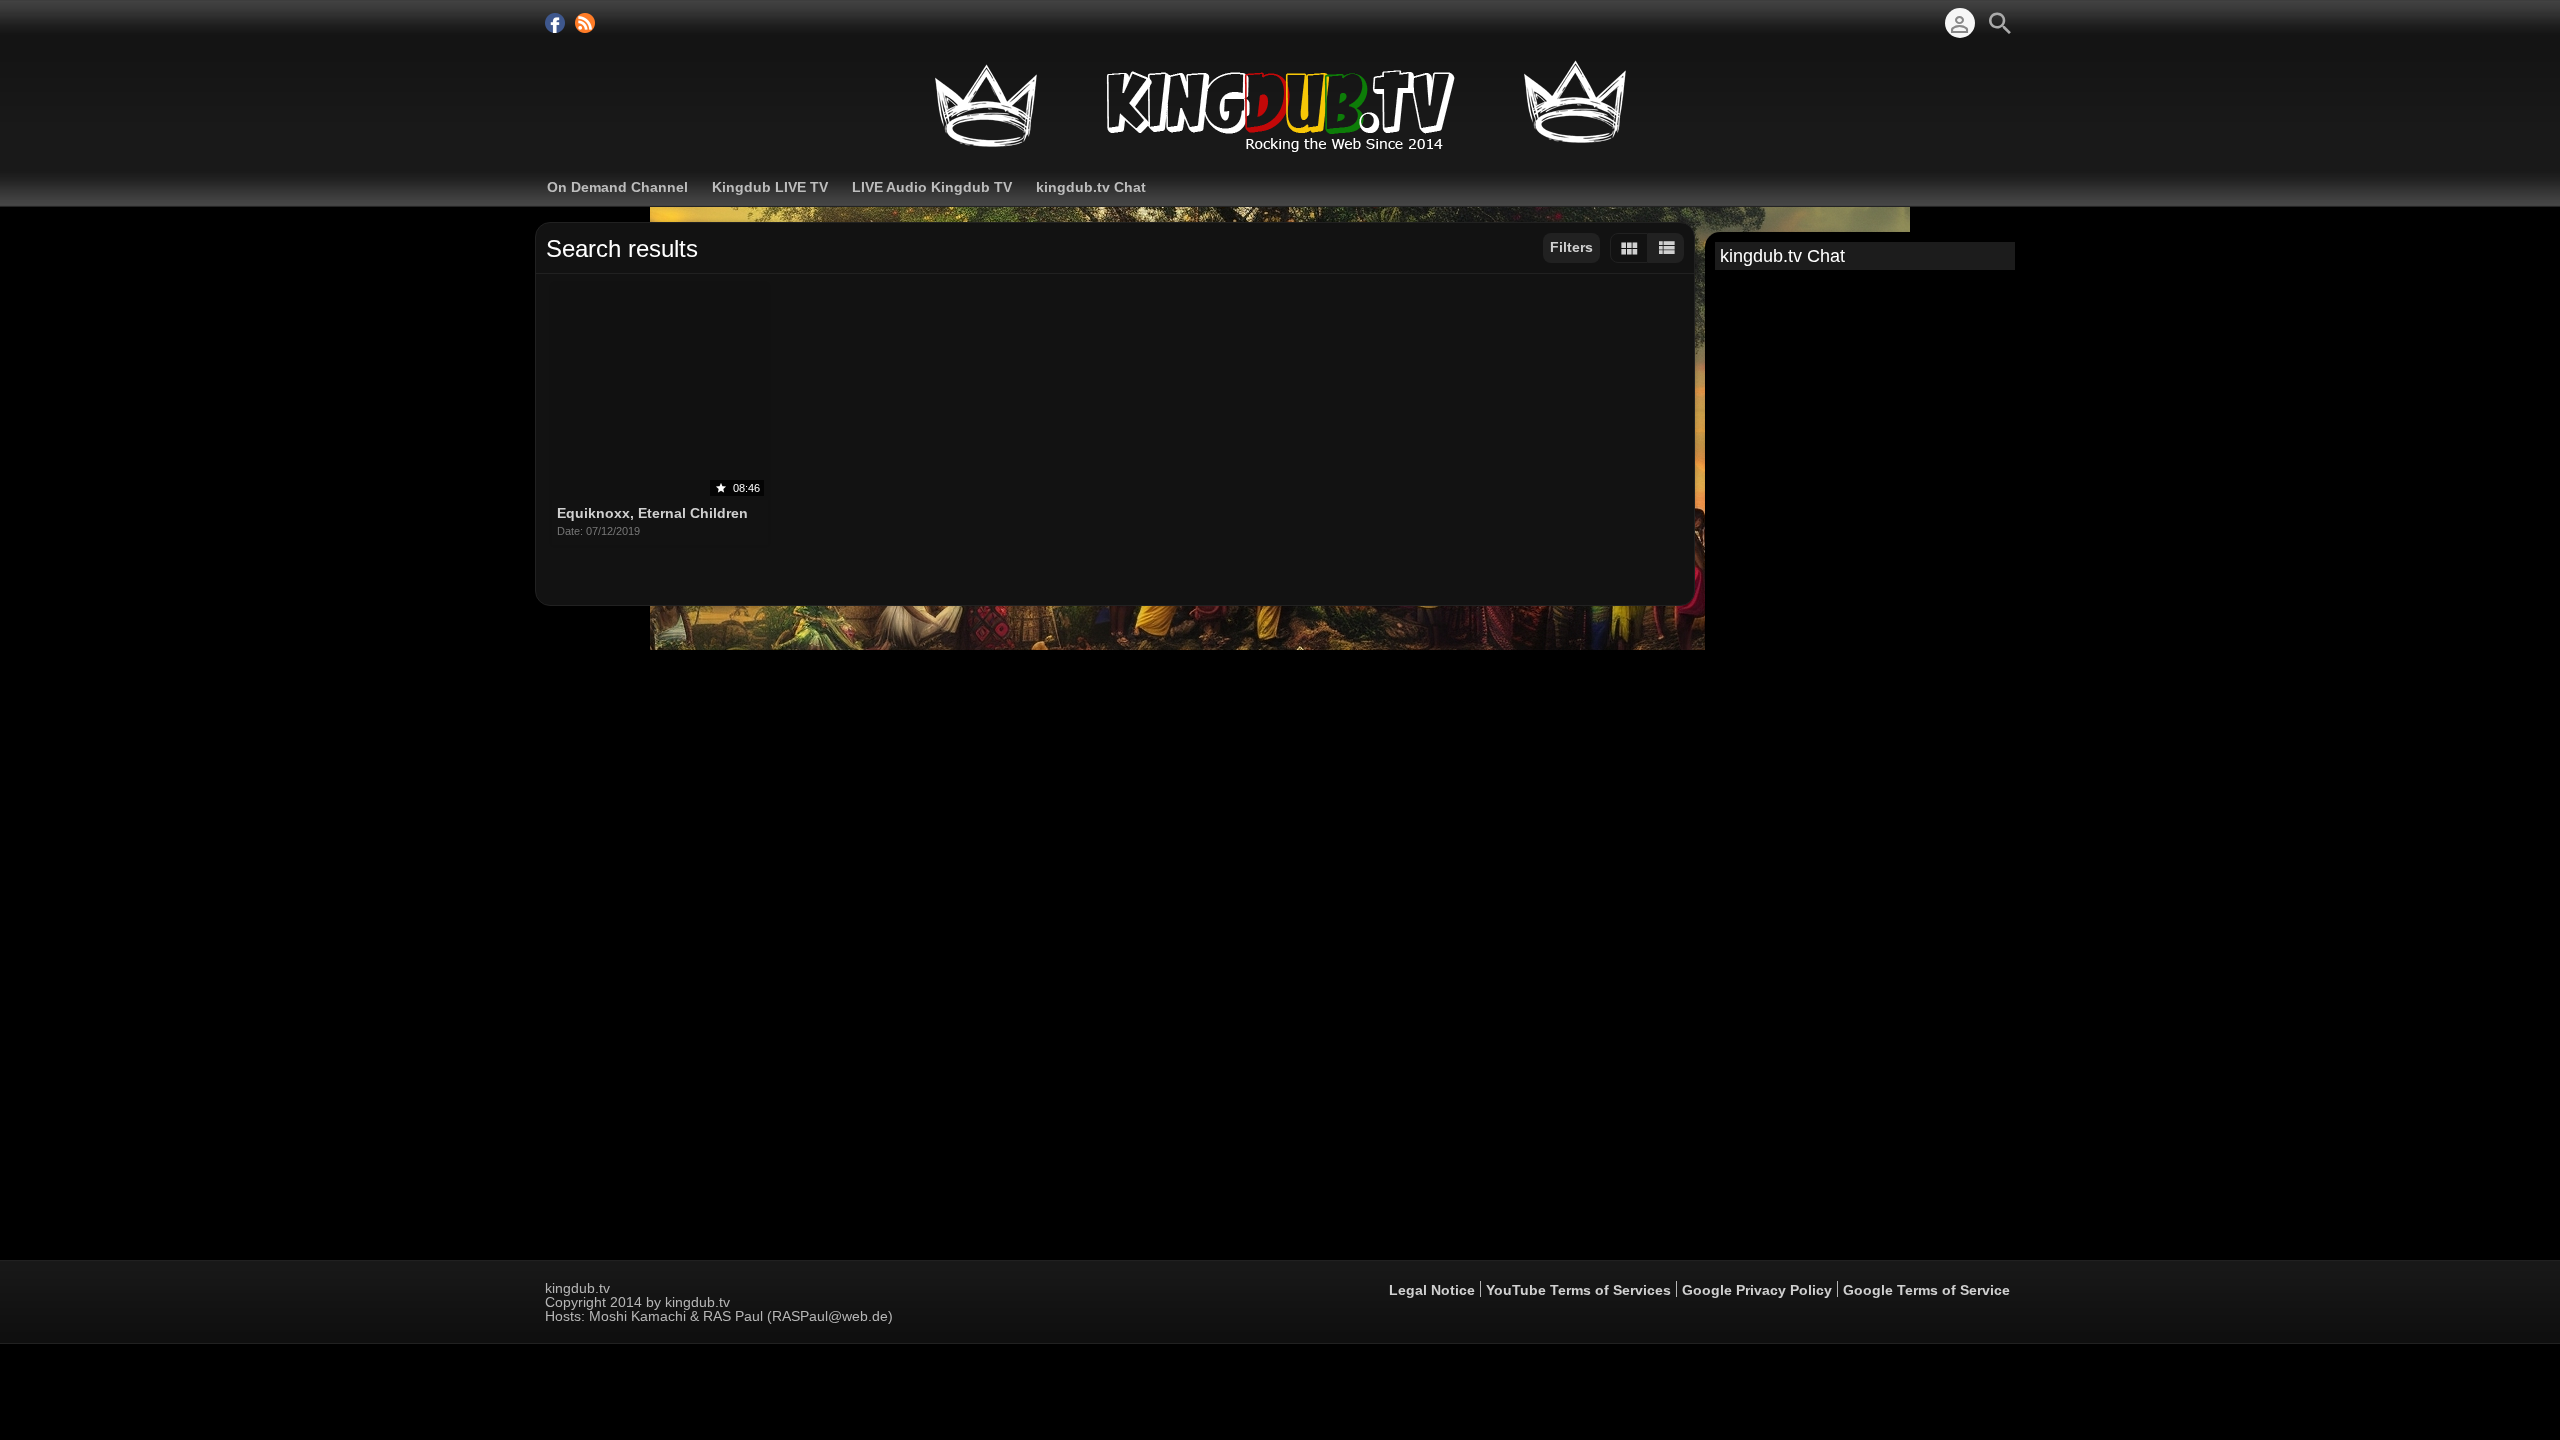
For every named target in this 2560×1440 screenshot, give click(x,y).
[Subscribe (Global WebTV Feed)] (585, 23)
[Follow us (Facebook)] (555, 23)
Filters (1571, 247)
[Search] (2000, 23)
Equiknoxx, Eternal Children (652, 514)
